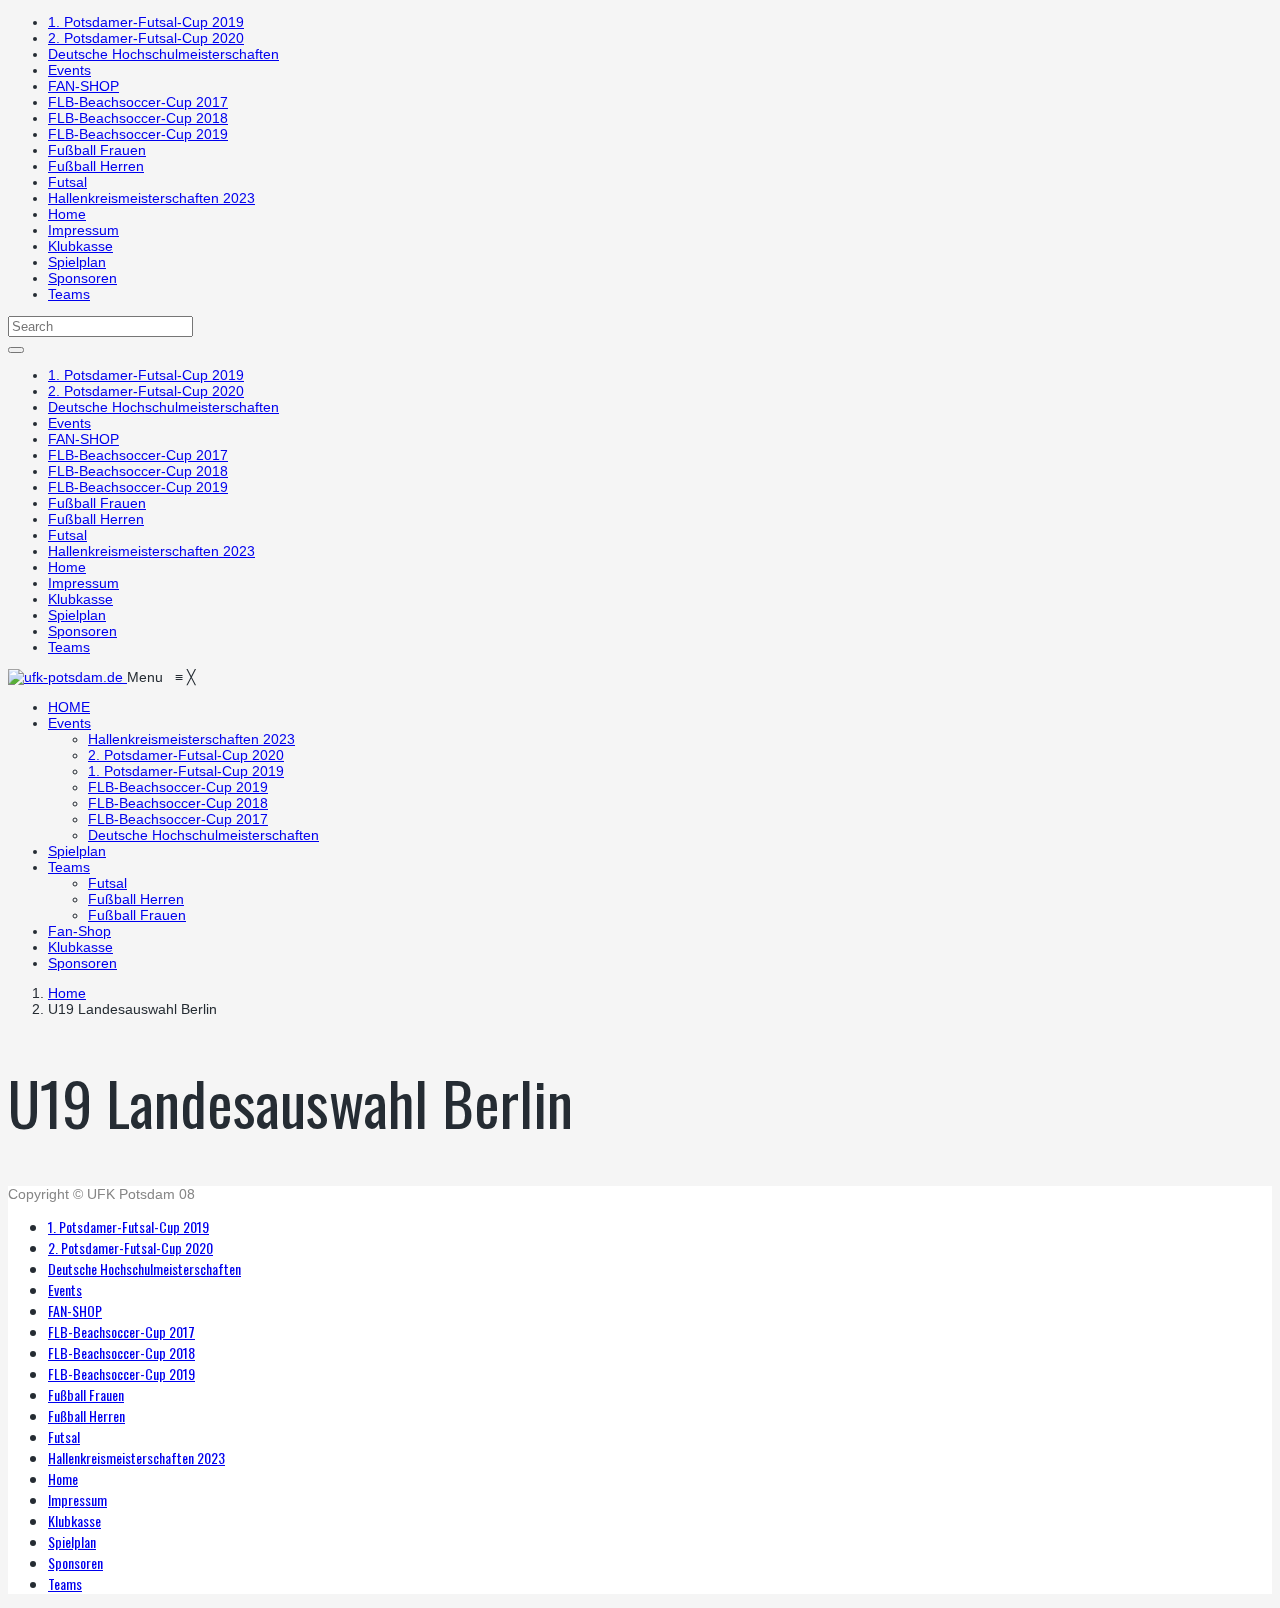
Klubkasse (80, 246)
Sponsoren (82, 278)
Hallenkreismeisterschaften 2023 (151, 198)
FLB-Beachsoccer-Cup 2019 (138, 134)
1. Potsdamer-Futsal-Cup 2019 (146, 22)
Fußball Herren (96, 166)
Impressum (83, 230)
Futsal (67, 182)
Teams (69, 294)
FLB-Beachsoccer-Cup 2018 (138, 118)
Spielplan (77, 262)
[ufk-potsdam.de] (67, 677)
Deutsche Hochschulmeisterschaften (163, 54)
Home (67, 214)
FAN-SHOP (83, 86)
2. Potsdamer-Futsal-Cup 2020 (146, 38)
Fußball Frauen (97, 150)
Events (69, 70)
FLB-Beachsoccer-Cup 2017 (138, 102)
